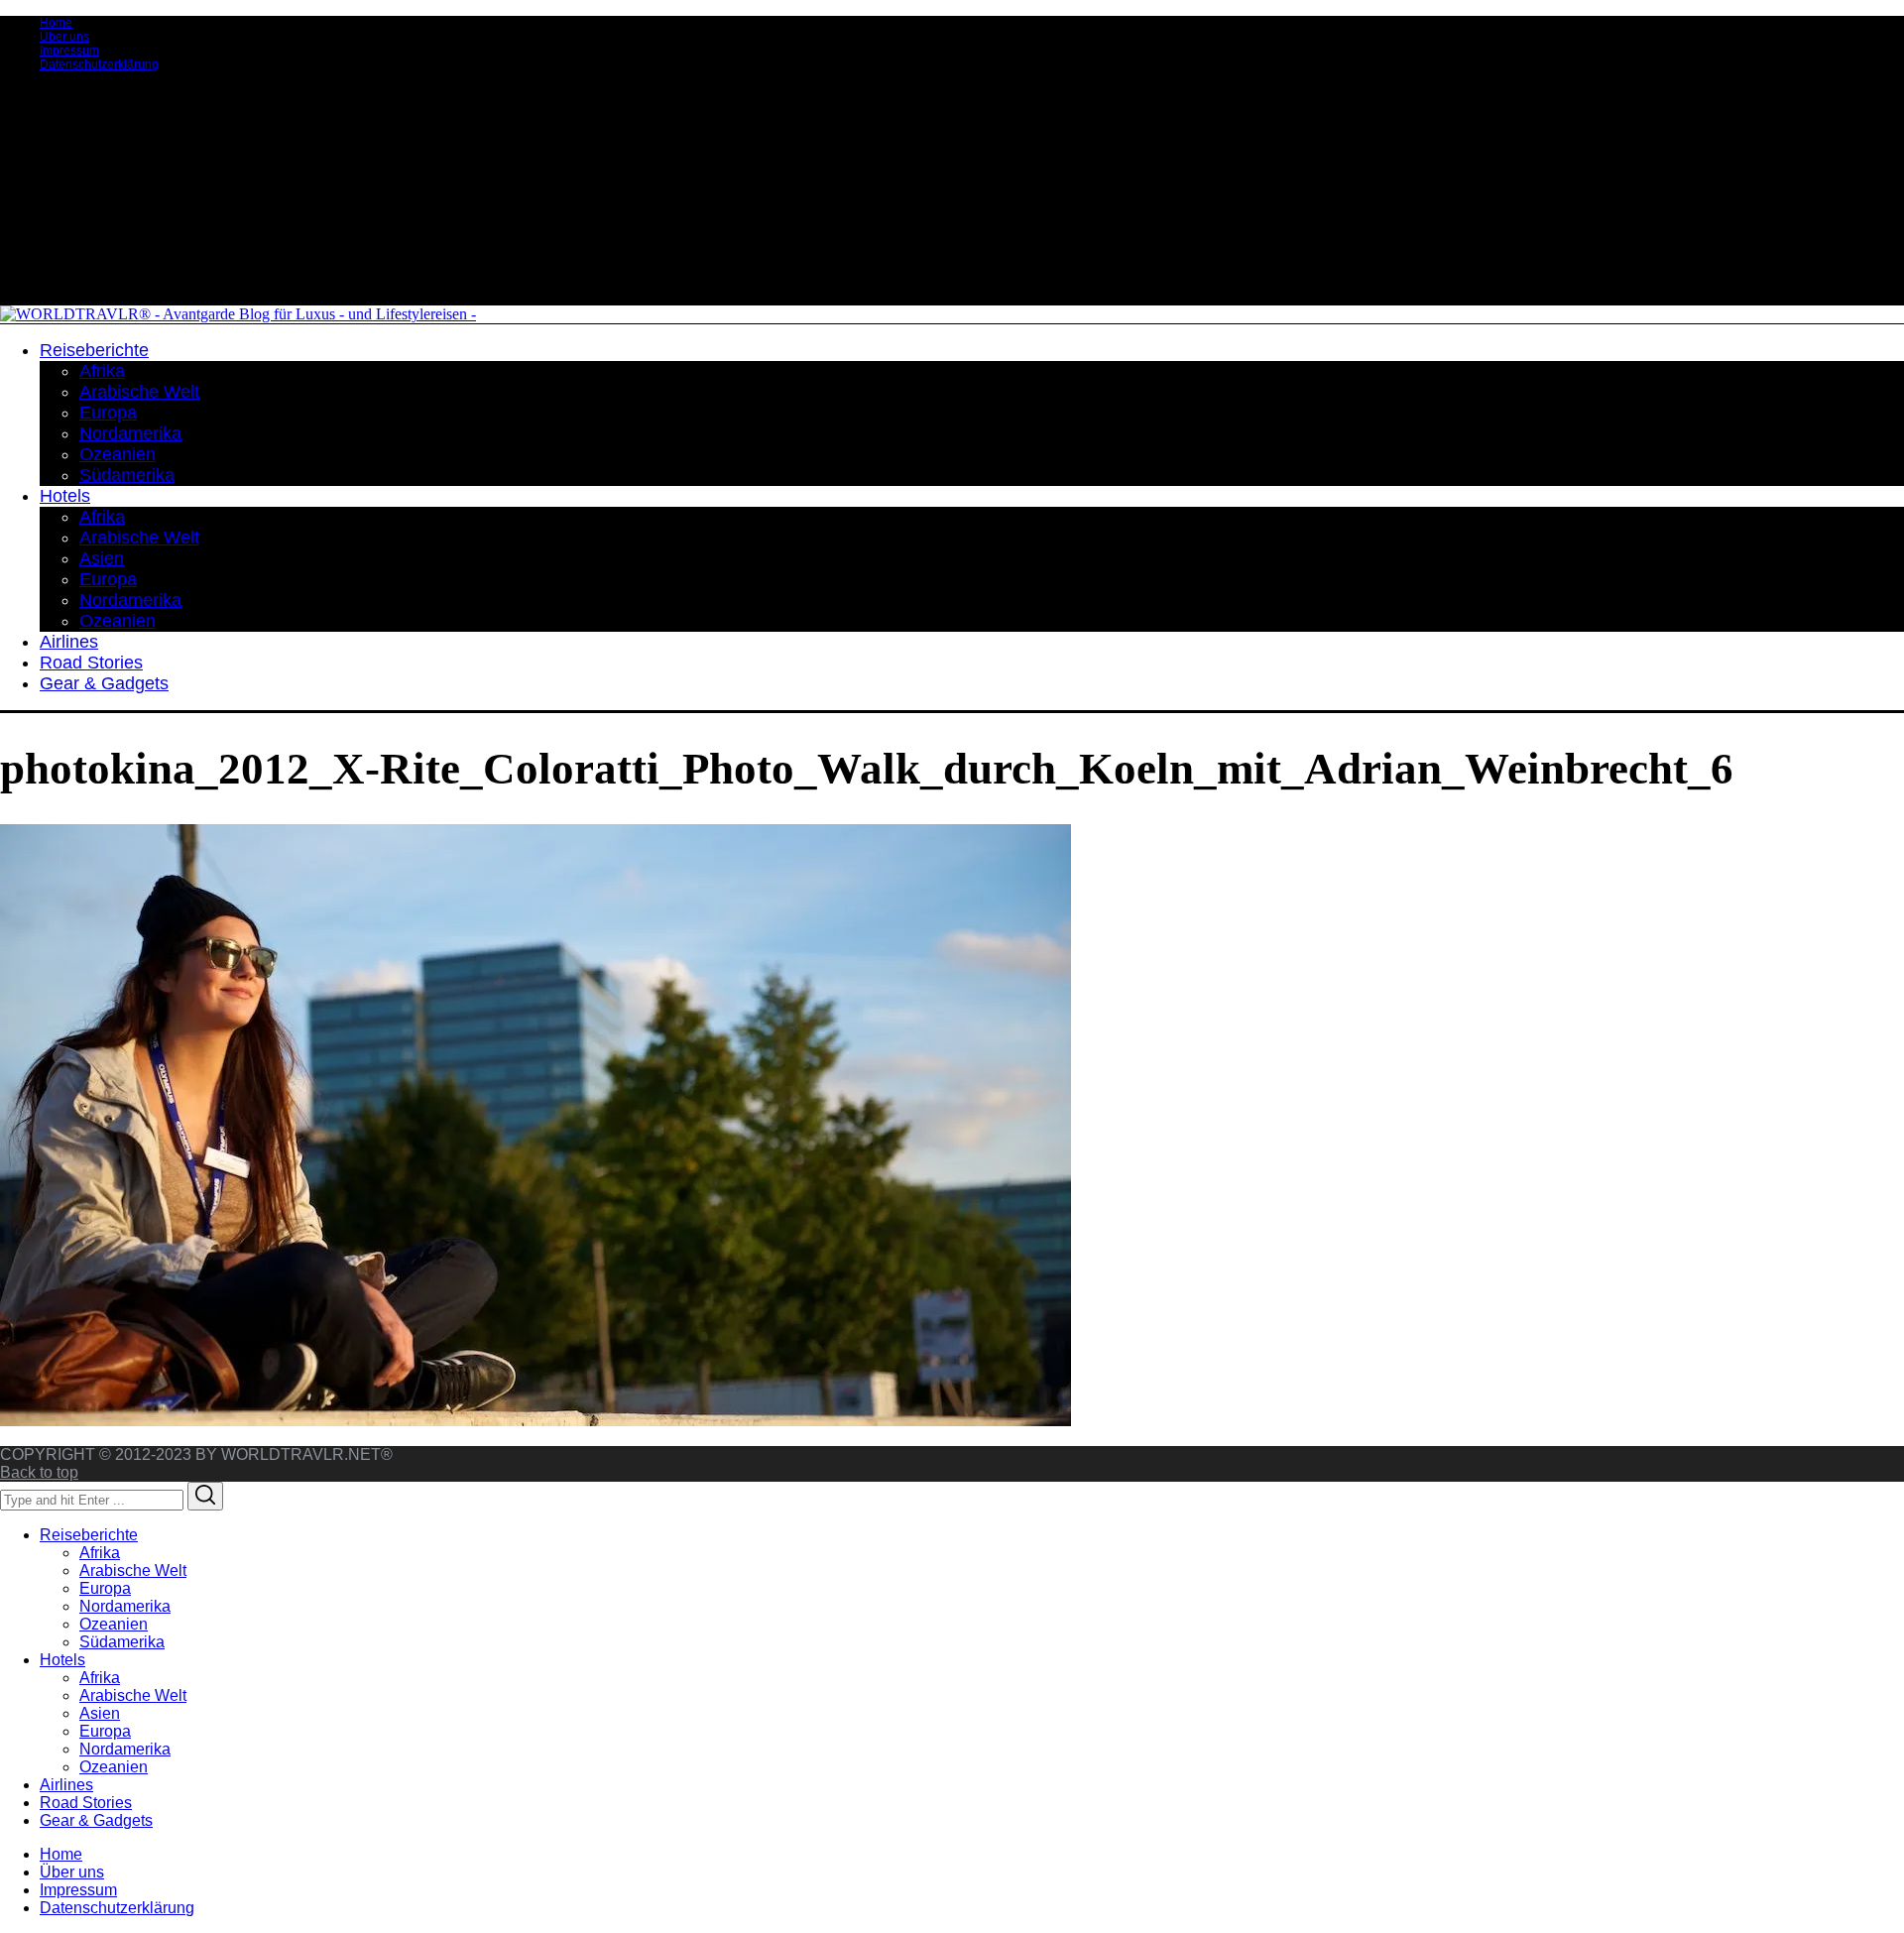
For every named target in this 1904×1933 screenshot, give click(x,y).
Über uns (64, 37)
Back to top (39, 1472)
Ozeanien (114, 1624)
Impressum (69, 51)
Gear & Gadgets (96, 1820)
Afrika (100, 1553)
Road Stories (86, 1803)
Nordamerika (125, 1606)
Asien (100, 1713)
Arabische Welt (133, 1571)
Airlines (66, 1785)
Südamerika (122, 1642)
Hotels (62, 1660)
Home (56, 23)
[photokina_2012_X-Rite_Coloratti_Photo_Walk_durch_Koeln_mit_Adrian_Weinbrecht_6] (535, 1421)
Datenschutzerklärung (99, 64)
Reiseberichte (89, 1535)
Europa (105, 1588)
